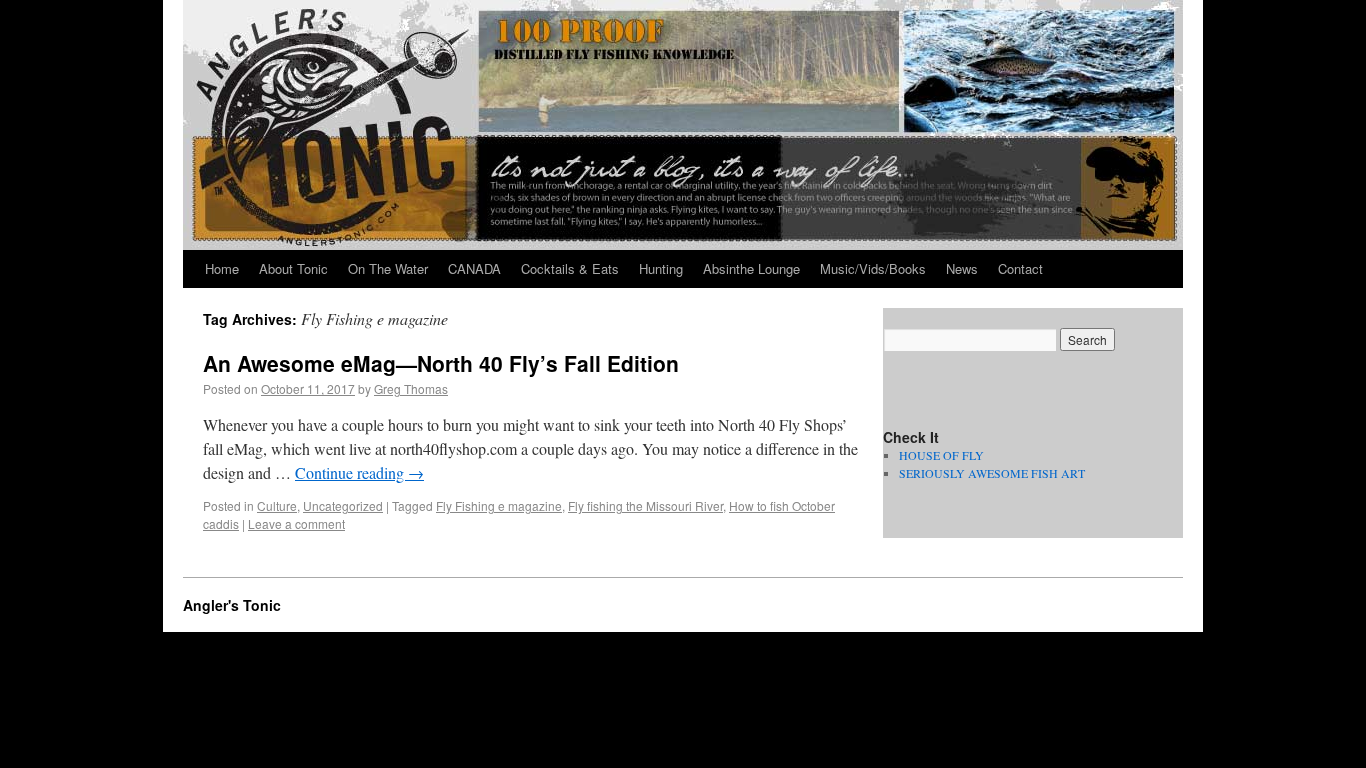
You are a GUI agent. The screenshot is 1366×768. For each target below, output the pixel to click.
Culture (277, 505)
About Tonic (293, 268)
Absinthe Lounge (751, 268)
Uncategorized (343, 505)
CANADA (474, 268)
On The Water (388, 268)
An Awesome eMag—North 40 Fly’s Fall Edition (441, 363)
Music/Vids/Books (873, 268)
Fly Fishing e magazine (499, 505)
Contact (1020, 268)
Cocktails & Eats (570, 268)
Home (222, 268)
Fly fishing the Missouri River (645, 505)
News (962, 268)
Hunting (661, 268)
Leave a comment (296, 523)
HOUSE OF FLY (941, 455)
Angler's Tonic (232, 605)
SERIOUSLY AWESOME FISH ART (992, 473)
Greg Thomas (411, 388)
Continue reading (359, 472)
